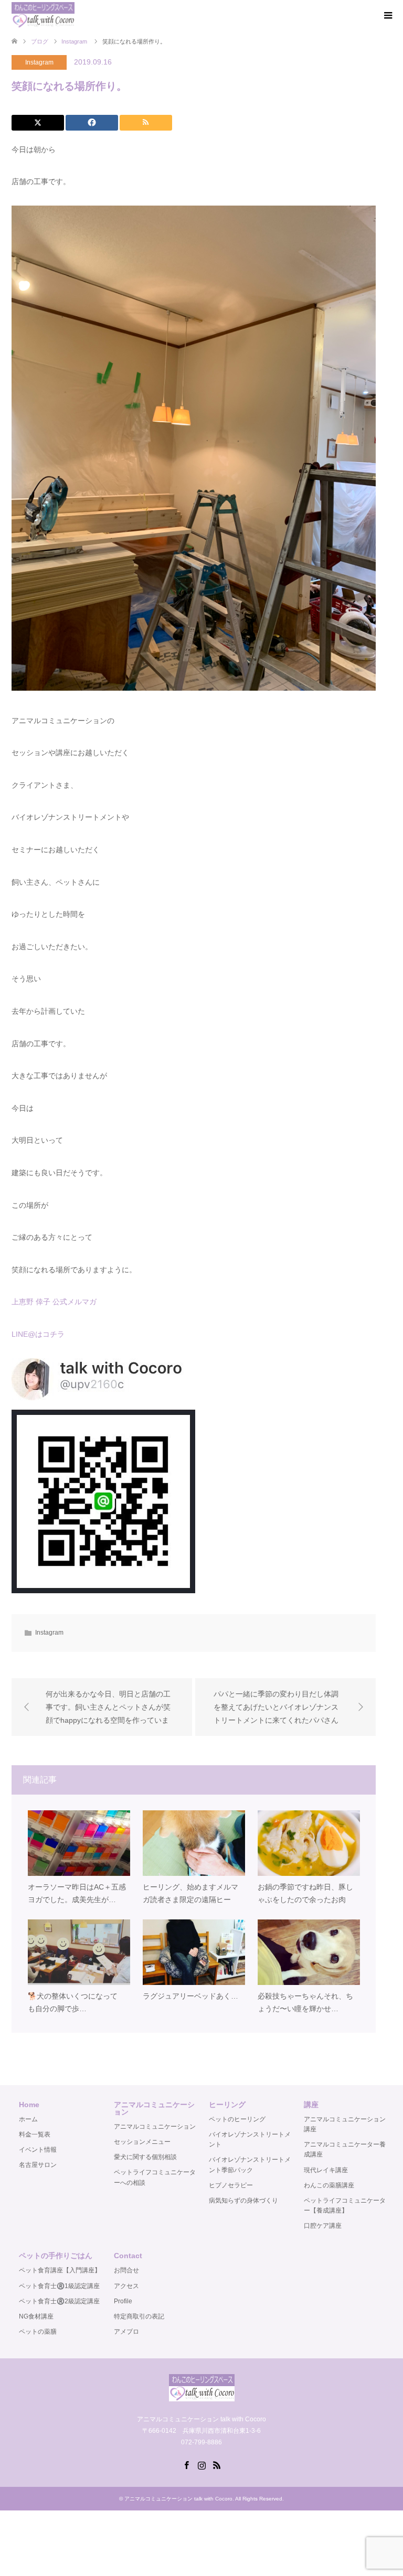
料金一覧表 (35, 2134)
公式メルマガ (75, 1302)
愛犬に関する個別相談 (145, 2157)
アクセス (126, 2286)
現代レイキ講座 (326, 2170)
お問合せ (126, 2270)
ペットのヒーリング (237, 2119)
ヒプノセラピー (231, 2185)
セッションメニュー (142, 2142)
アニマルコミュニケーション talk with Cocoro (178, 2499)
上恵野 (23, 1302)
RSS (217, 2464)
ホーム (28, 2119)
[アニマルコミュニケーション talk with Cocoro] (43, 15)
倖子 (43, 1302)
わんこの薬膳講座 (329, 2185)
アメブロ (126, 2332)
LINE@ (23, 1334)
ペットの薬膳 (38, 2332)
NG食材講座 (36, 2316)
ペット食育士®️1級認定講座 (59, 2286)
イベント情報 (38, 2150)
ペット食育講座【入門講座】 (60, 2270)
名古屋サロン (38, 2165)
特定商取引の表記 (139, 2316)
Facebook (186, 2464)
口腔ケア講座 (323, 2226)
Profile (123, 2301)
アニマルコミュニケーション (155, 2127)
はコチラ (50, 1334)
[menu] (387, 16)
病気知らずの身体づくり (243, 2201)
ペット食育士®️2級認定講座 (59, 2301)
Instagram (39, 62)
